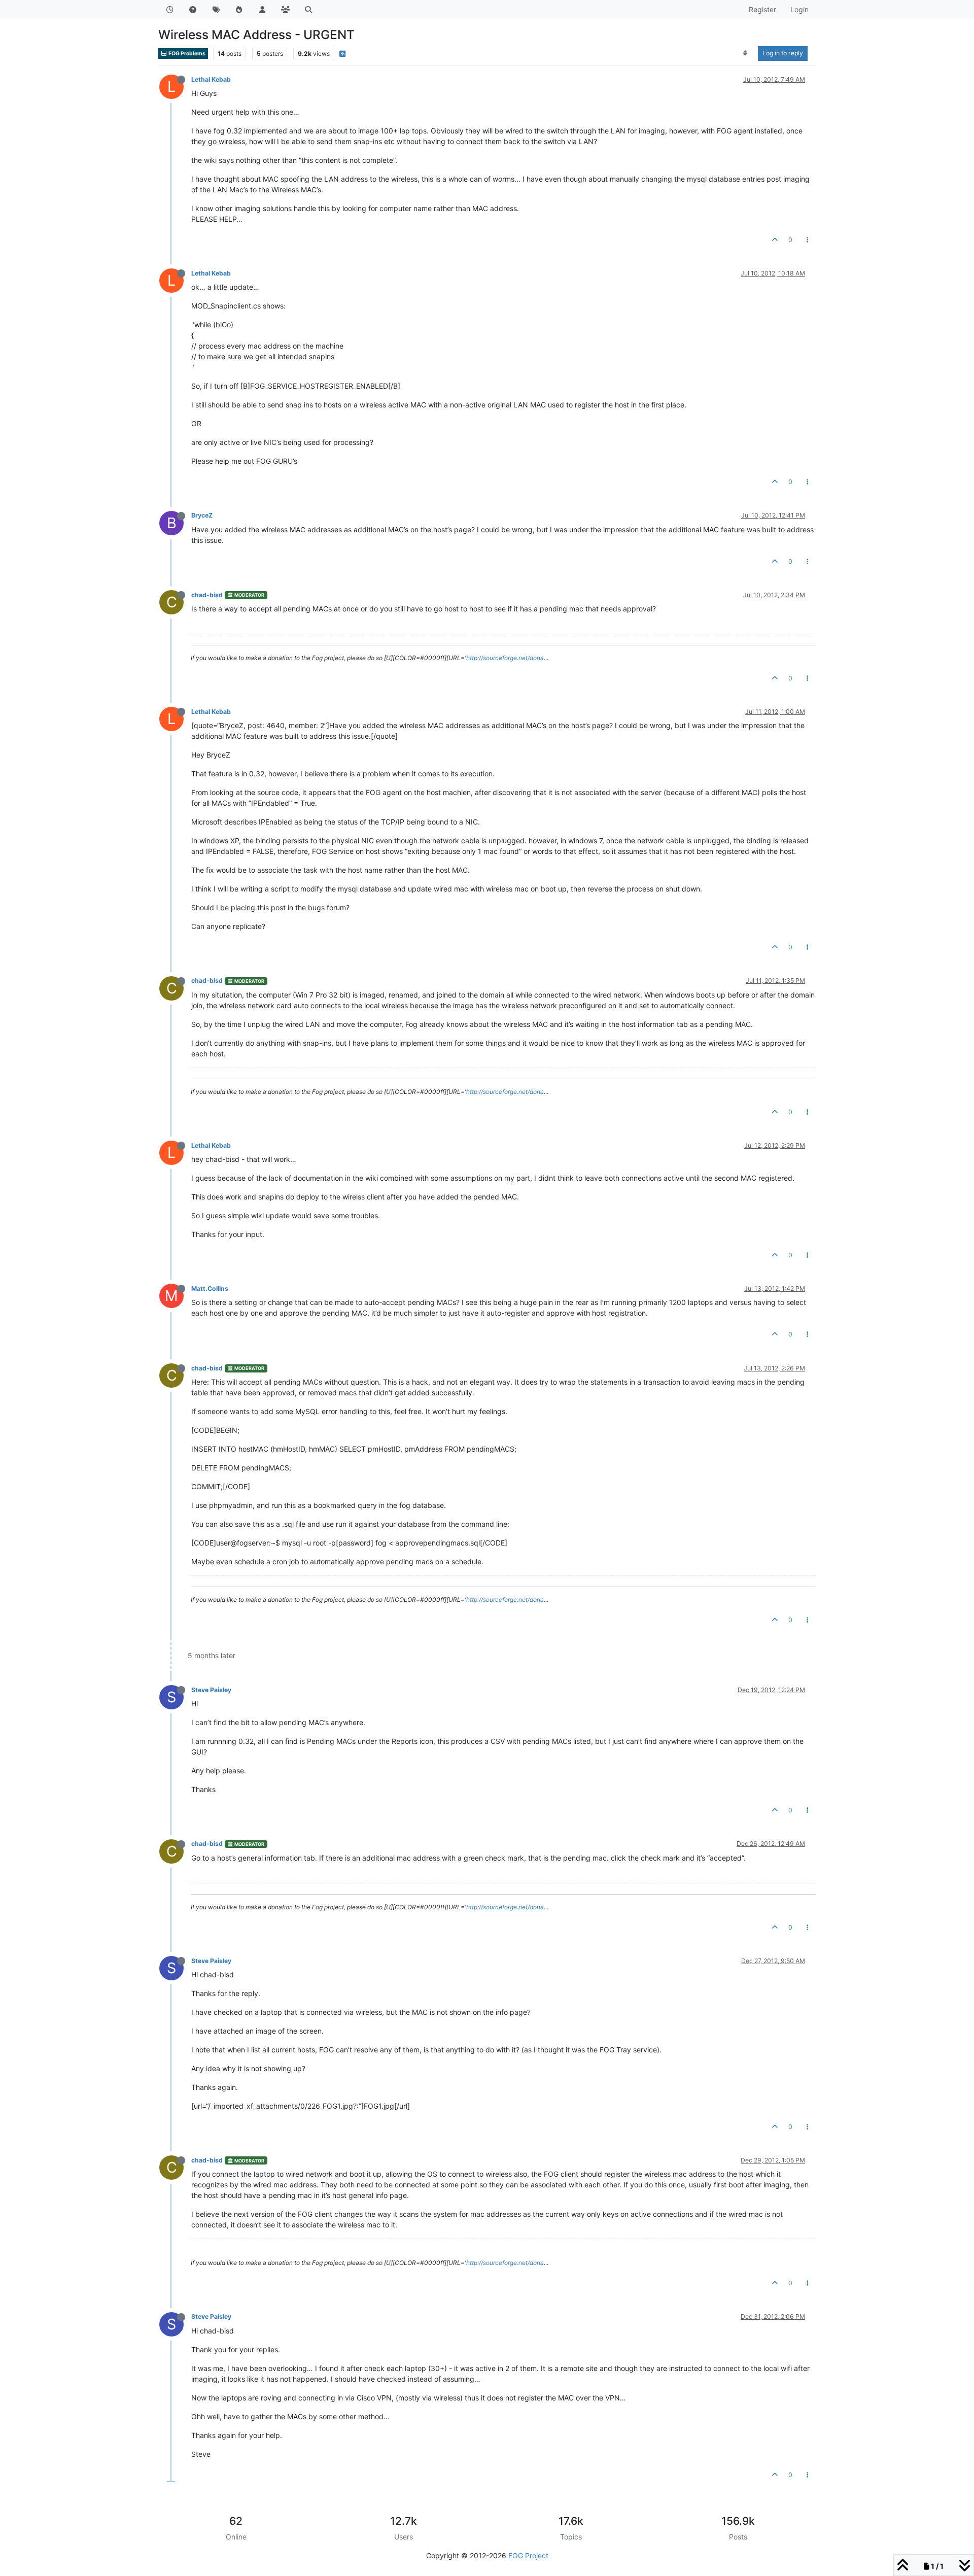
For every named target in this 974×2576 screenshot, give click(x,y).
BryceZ (202, 515)
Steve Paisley (211, 1690)
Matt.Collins (210, 1289)
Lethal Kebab (211, 79)
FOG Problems (186, 54)
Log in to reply (783, 53)
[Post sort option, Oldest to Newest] (745, 53)
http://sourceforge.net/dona (505, 658)
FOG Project (528, 2555)
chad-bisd (207, 595)
